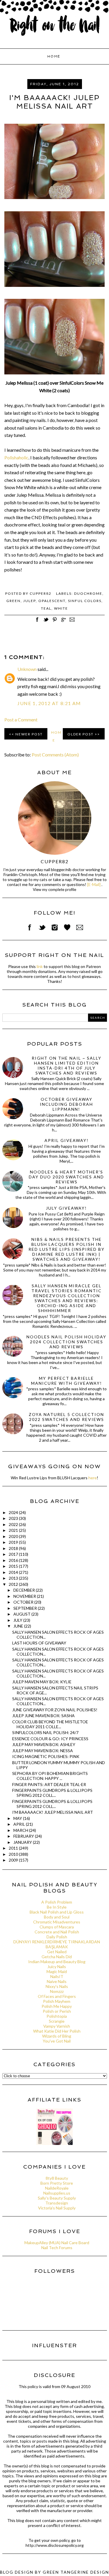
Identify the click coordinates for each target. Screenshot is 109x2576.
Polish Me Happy (57, 2006)
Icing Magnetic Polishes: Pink (46, 1756)
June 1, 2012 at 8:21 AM (49, 703)
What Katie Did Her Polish (57, 2031)
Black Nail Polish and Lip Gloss (57, 1912)
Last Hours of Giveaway (39, 1643)
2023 (14, 1518)
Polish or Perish (57, 2011)
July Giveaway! (66, 1208)
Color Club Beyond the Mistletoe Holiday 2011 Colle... (50, 1724)
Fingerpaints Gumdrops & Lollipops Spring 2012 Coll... (52, 1793)
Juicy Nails (57, 1967)
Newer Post (29, 734)
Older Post (81, 734)
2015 (14, 1566)
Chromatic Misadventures (57, 1922)
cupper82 (55, 861)
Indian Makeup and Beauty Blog (57, 1962)
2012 (14, 1584)
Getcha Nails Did (57, 1957)
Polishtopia (57, 2016)
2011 (14, 1848)
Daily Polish (57, 1937)
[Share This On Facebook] (37, 623)
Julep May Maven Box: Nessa (43, 1751)
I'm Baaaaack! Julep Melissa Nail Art (53, 1812)
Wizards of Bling (57, 2036)
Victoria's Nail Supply (57, 2208)
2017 (14, 1554)
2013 (14, 1578)
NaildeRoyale (57, 2188)
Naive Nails (57, 1981)
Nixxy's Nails (57, 1986)
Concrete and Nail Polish (57, 1932)
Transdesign (57, 2203)
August (22, 1614)
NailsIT (57, 1976)
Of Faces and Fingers (57, 1996)
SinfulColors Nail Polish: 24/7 (45, 1732)
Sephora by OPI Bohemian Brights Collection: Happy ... (50, 1776)
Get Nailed (57, 1952)
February (24, 1836)
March (21, 1830)
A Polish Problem (57, 1902)
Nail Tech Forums (57, 2248)
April (20, 1824)
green (14, 601)
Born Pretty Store (57, 2183)
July (18, 1620)
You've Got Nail (57, 2041)
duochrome (88, 593)
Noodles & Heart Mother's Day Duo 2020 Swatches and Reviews (66, 1177)
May (18, 1818)
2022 (14, 1524)
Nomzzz (57, 1991)
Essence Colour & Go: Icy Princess (50, 1739)
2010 (14, 1854)
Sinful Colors (85, 601)
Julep (30, 601)
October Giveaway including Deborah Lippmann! (66, 1104)
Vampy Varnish (57, 2026)
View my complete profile (54, 890)
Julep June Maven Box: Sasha (43, 1716)
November (25, 1596)
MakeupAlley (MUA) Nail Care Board (57, 2243)
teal (46, 608)
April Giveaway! (67, 1140)
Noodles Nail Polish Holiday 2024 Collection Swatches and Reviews (66, 1342)
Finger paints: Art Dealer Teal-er (49, 1784)
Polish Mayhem (57, 2001)
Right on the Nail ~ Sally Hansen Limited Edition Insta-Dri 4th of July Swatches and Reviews (67, 1065)
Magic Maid (57, 1971)
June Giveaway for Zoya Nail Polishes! (55, 1710)
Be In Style (57, 1907)
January (23, 1842)
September (26, 1608)
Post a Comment (21, 720)
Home (54, 56)
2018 (14, 1548)
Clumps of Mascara (57, 1927)
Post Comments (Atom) (55, 755)
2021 (14, 1530)
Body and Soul (57, 1917)
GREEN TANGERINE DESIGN (76, 2572)
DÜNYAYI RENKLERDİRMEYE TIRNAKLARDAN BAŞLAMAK (57, 1944)
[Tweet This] (46, 623)
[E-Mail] (94, 884)
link (40, 966)
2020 (14, 1536)
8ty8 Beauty (57, 2178)
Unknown (27, 669)
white (61, 608)
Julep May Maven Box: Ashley (44, 1744)
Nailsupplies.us (57, 2193)
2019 (14, 1542)
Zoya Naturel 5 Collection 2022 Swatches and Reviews (66, 1417)
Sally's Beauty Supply (57, 2198)
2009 (14, 1860)
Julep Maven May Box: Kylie (42, 1682)
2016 (14, 1560)
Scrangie (57, 2021)
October (24, 1602)
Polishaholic (16, 457)
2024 (14, 1512)
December (25, 1590)
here (93, 1478)
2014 (14, 1572)
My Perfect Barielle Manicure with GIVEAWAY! (67, 1381)
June (19, 1626)
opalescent (52, 601)
